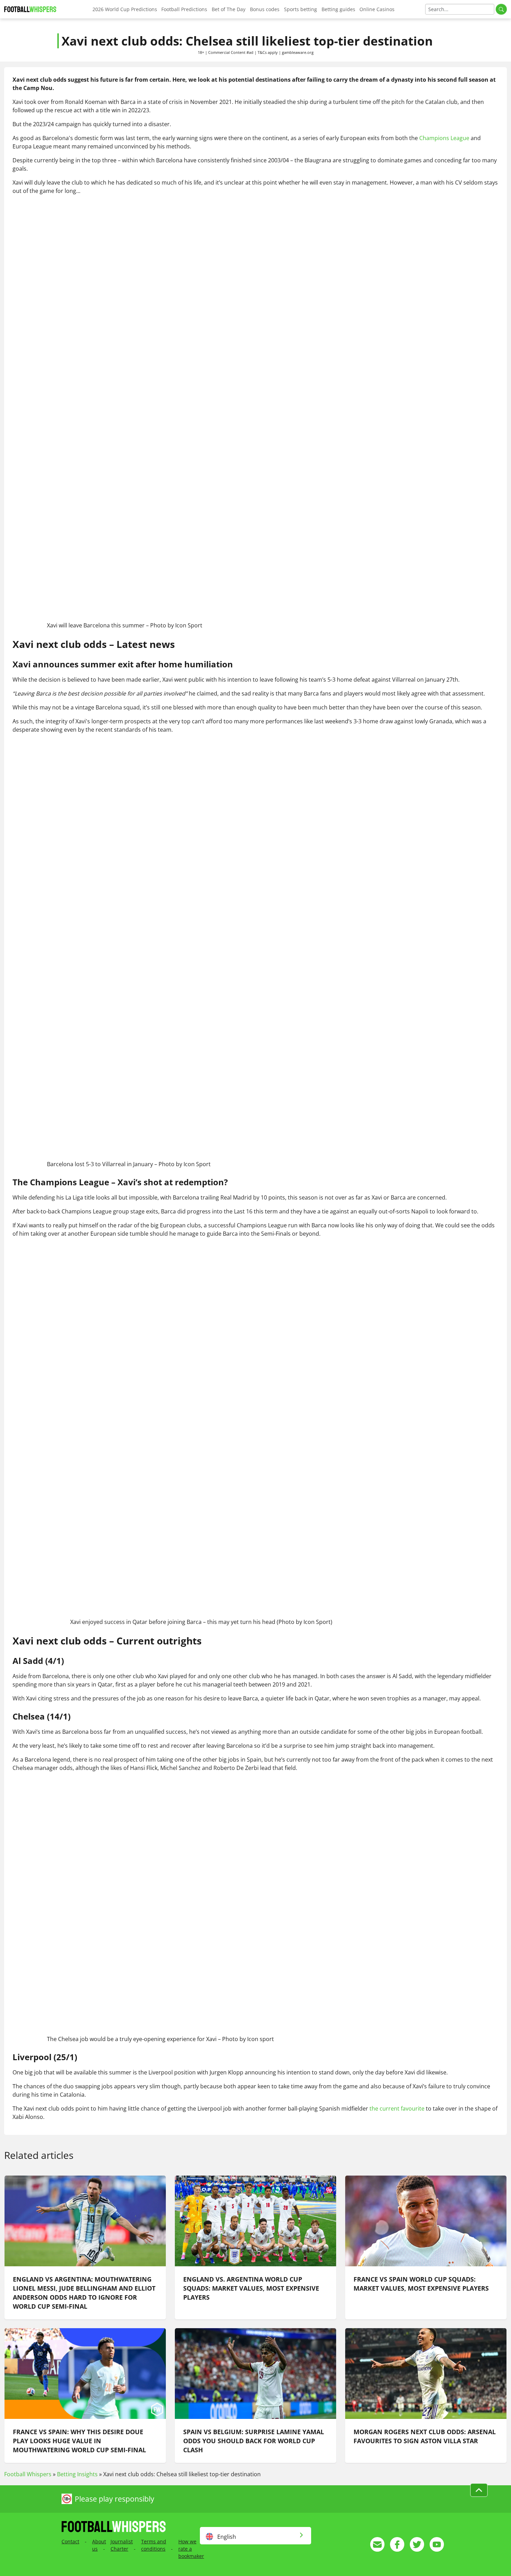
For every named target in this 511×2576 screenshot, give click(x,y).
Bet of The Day (229, 9)
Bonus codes (265, 9)
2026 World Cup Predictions (125, 9)
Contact (70, 2541)
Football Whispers (28, 2474)
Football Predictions (184, 9)
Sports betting (301, 9)
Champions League (444, 138)
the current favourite (397, 2108)
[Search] (501, 9)
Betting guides (338, 9)
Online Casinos (377, 9)
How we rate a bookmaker (191, 2549)
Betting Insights (77, 2474)
